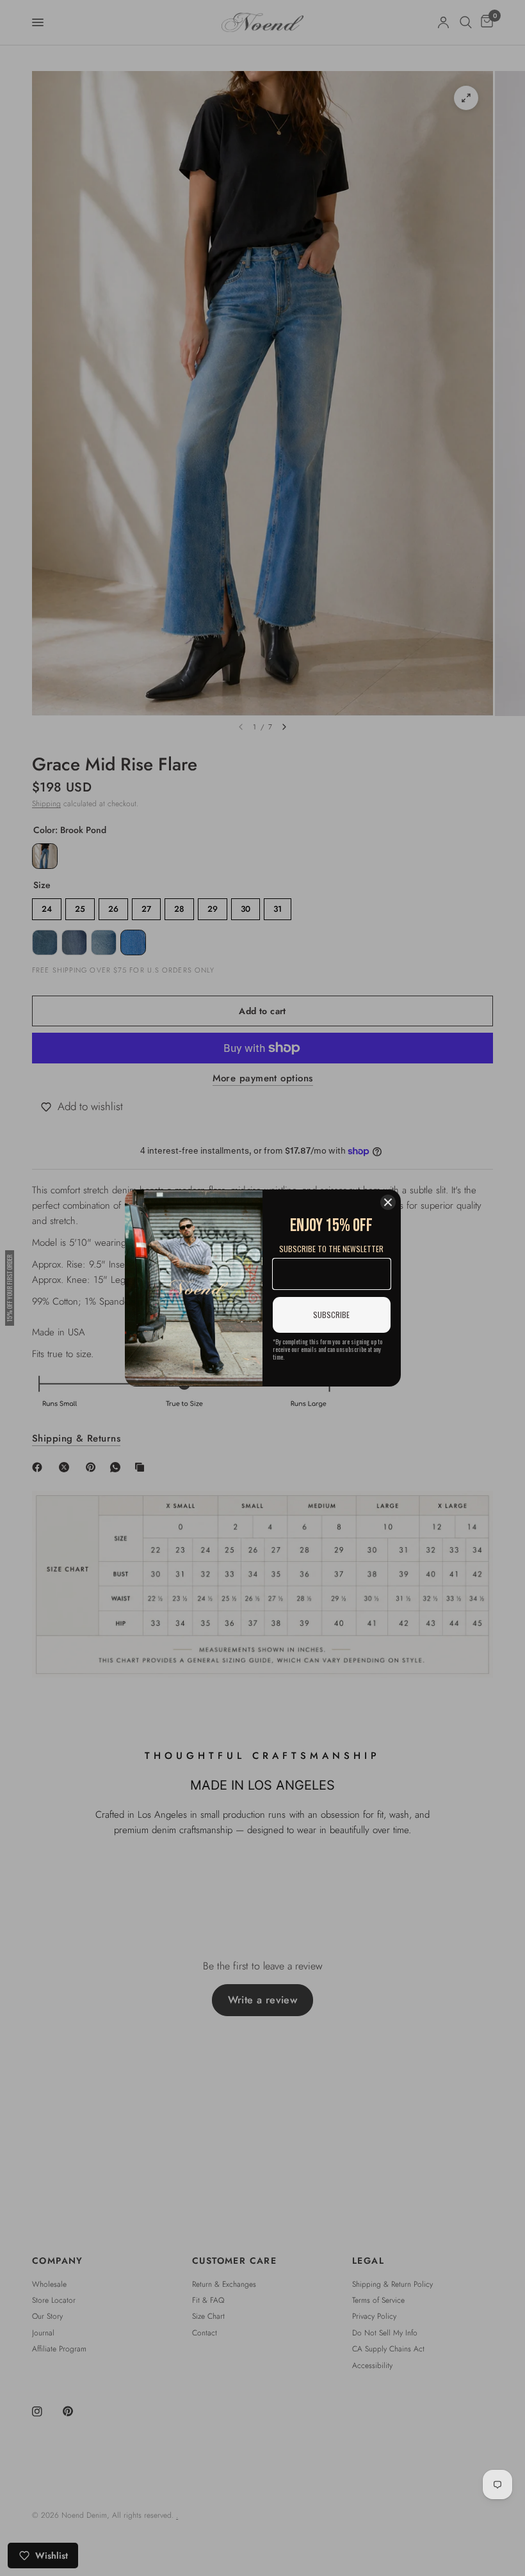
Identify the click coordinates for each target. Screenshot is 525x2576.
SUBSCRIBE (331, 1315)
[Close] (388, 1202)
